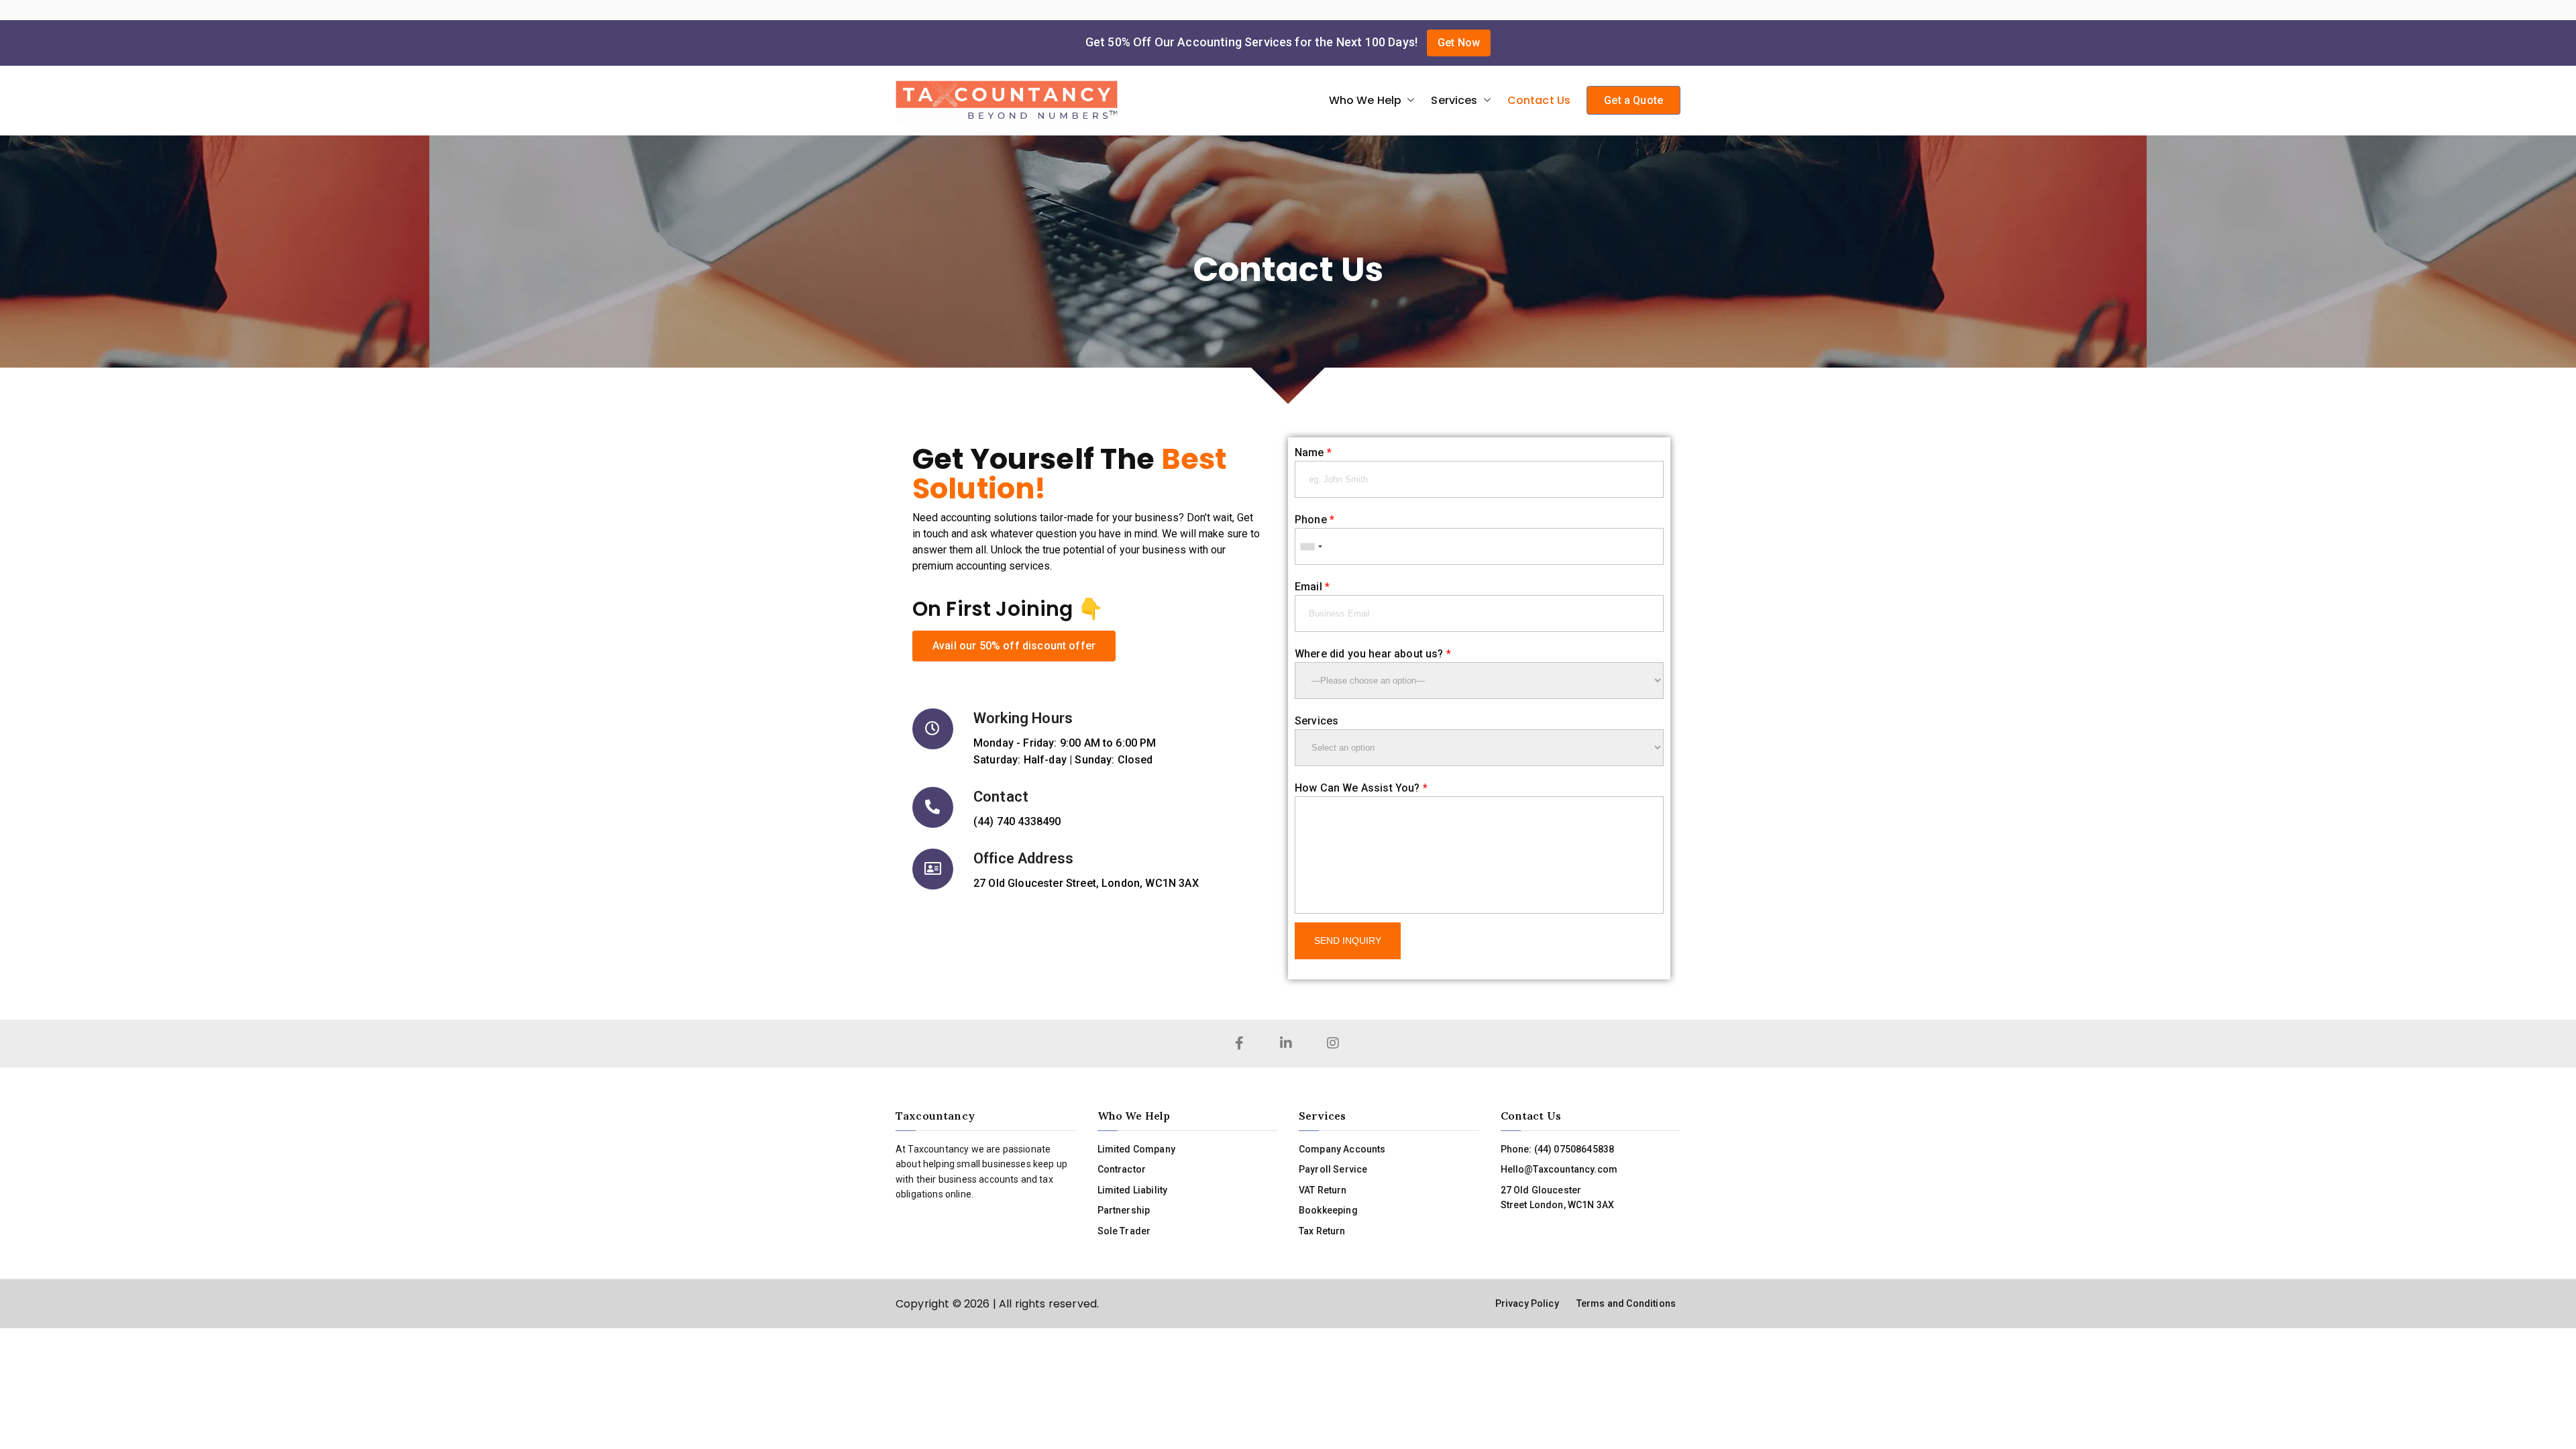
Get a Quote (1633, 100)
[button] (1408, 101)
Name (1313, 452)
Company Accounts (1342, 1149)
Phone (1314, 520)
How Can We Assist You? (1361, 788)
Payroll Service (1333, 1169)
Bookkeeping (1328, 1210)
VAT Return (1323, 1190)
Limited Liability (1133, 1190)
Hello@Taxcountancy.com (1559, 1169)
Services (1454, 100)
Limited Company (1136, 1149)
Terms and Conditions (1626, 1303)
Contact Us (1539, 100)
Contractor (1122, 1169)
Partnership (1124, 1210)
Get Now (1459, 43)
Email (1312, 587)
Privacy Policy (1527, 1303)
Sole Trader (1124, 1231)
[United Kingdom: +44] (1311, 546)
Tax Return (1322, 1231)
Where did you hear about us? (1373, 654)
